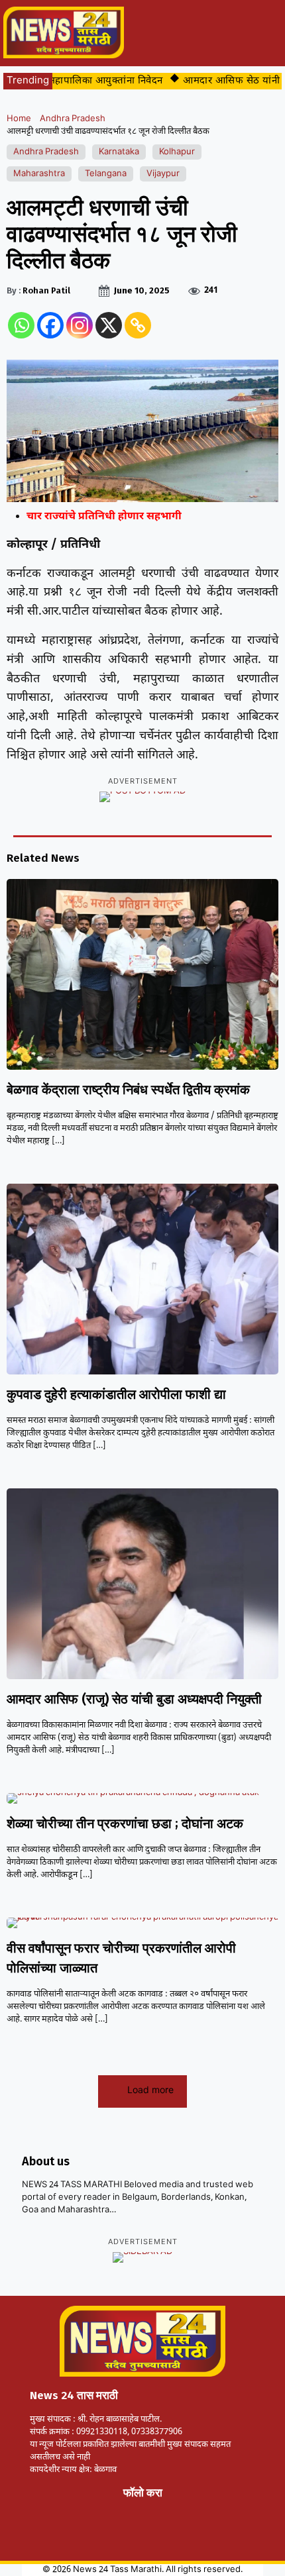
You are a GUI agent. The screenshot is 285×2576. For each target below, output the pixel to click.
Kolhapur (177, 152)
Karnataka (119, 152)
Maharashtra (39, 174)
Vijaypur (163, 174)
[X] (109, 325)
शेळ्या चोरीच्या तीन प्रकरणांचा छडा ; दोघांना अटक (125, 1824)
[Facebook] (50, 325)
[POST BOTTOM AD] (142, 797)
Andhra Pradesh (73, 119)
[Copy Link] (138, 325)
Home (19, 119)
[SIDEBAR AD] (142, 2257)
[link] (60, 2508)
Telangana (106, 174)
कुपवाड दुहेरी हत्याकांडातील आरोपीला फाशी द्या (116, 1394)
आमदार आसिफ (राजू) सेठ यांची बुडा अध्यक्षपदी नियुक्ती (134, 1699)
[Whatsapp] (21, 325)
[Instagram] (80, 325)
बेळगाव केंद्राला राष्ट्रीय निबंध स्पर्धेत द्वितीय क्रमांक (128, 1090)
